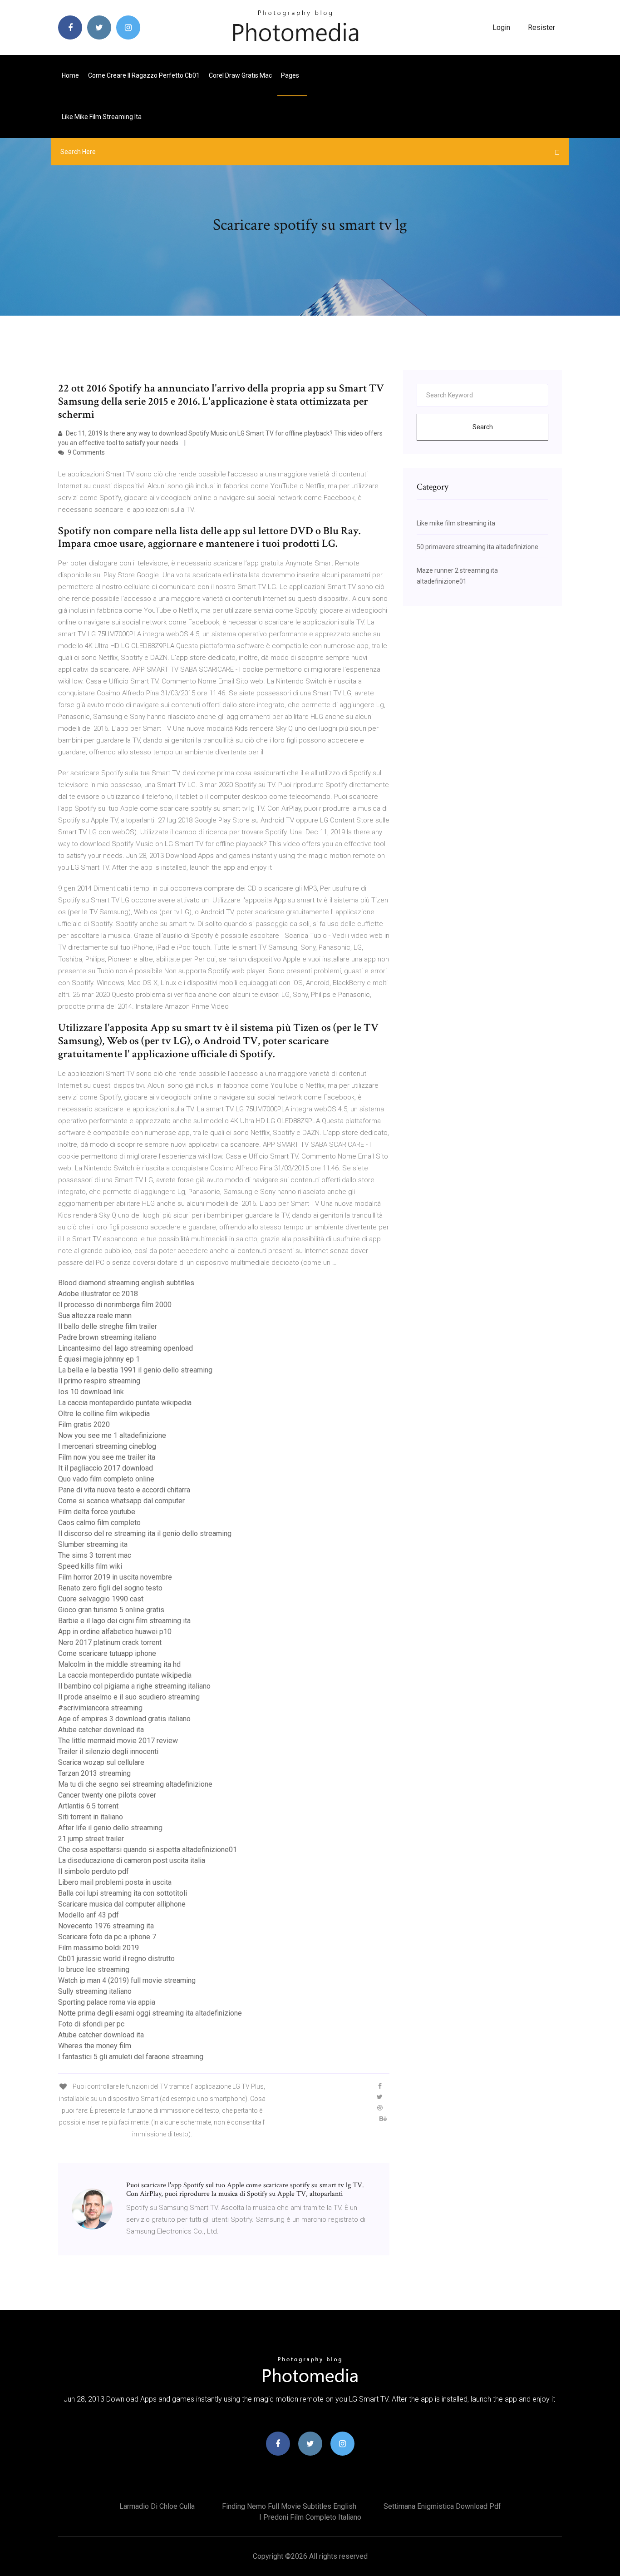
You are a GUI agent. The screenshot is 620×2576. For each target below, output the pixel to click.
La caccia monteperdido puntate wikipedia (125, 1403)
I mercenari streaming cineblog (107, 1446)
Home (70, 75)
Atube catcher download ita (101, 1730)
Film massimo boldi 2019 (98, 1948)
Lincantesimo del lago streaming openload (125, 1348)
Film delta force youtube (97, 1512)
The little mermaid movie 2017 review (118, 1741)
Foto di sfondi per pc (91, 2024)
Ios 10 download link (91, 1392)
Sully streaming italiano (95, 1991)
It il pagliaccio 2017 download (106, 1468)
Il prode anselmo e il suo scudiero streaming (129, 1697)
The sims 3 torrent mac (95, 1555)
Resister (541, 27)
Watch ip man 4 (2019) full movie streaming (127, 1980)
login (501, 27)
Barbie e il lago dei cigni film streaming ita (124, 1621)
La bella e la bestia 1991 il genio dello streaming (135, 1370)
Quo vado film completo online (106, 1479)
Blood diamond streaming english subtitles (126, 1283)
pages (291, 75)
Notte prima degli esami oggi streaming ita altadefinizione (150, 2013)
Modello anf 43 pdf (89, 1915)
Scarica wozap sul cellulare (101, 1762)
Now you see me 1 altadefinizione (112, 1435)
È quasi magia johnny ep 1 (99, 1359)
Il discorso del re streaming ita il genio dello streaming (145, 1533)
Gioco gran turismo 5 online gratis (111, 1610)
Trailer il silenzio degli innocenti (108, 1751)
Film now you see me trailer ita (107, 1457)
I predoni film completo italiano (310, 2517)
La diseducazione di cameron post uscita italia (132, 1860)
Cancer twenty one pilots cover (107, 1795)
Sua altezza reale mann (95, 1315)
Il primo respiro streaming (99, 1381)
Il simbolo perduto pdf (93, 1871)
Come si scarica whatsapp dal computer (121, 1501)
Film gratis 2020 (84, 1424)
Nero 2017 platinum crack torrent (110, 1642)
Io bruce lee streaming (94, 1969)
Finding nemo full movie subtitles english (289, 2506)
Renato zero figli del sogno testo (110, 1588)
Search (483, 427)
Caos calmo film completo (99, 1523)
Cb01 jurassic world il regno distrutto (116, 1959)
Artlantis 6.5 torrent (88, 1806)
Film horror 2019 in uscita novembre (115, 1577)
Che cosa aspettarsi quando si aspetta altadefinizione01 (148, 1850)
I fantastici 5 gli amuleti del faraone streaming (131, 2057)
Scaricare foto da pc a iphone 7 (107, 1937)
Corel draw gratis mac (240, 75)
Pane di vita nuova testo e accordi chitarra (124, 1490)
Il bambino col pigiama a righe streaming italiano (134, 1686)
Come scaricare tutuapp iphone (107, 1653)
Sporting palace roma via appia (107, 2002)
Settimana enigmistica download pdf (442, 2506)
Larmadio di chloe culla (157, 2506)
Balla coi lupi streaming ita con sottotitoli (123, 1893)
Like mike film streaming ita (102, 117)
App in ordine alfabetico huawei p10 (115, 1632)
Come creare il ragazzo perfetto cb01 (144, 75)
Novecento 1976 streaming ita (106, 1926)
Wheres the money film (95, 2046)
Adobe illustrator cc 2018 (98, 1294)
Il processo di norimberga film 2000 (115, 1305)
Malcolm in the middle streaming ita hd (119, 1664)
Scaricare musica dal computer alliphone (122, 1904)
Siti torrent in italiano (91, 1817)
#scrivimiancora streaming (100, 1708)
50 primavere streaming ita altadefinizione (477, 547)
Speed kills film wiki (90, 1566)
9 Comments (86, 452)
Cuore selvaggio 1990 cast (101, 1599)
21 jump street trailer (91, 1839)
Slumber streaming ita (93, 1544)
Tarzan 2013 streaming (94, 1773)
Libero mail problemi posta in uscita (115, 1882)
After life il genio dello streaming (110, 1828)
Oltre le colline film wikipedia (104, 1414)
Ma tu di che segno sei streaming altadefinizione (135, 1784)
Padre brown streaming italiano (107, 1337)
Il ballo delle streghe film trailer (108, 1326)
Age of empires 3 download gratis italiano (124, 1719)
